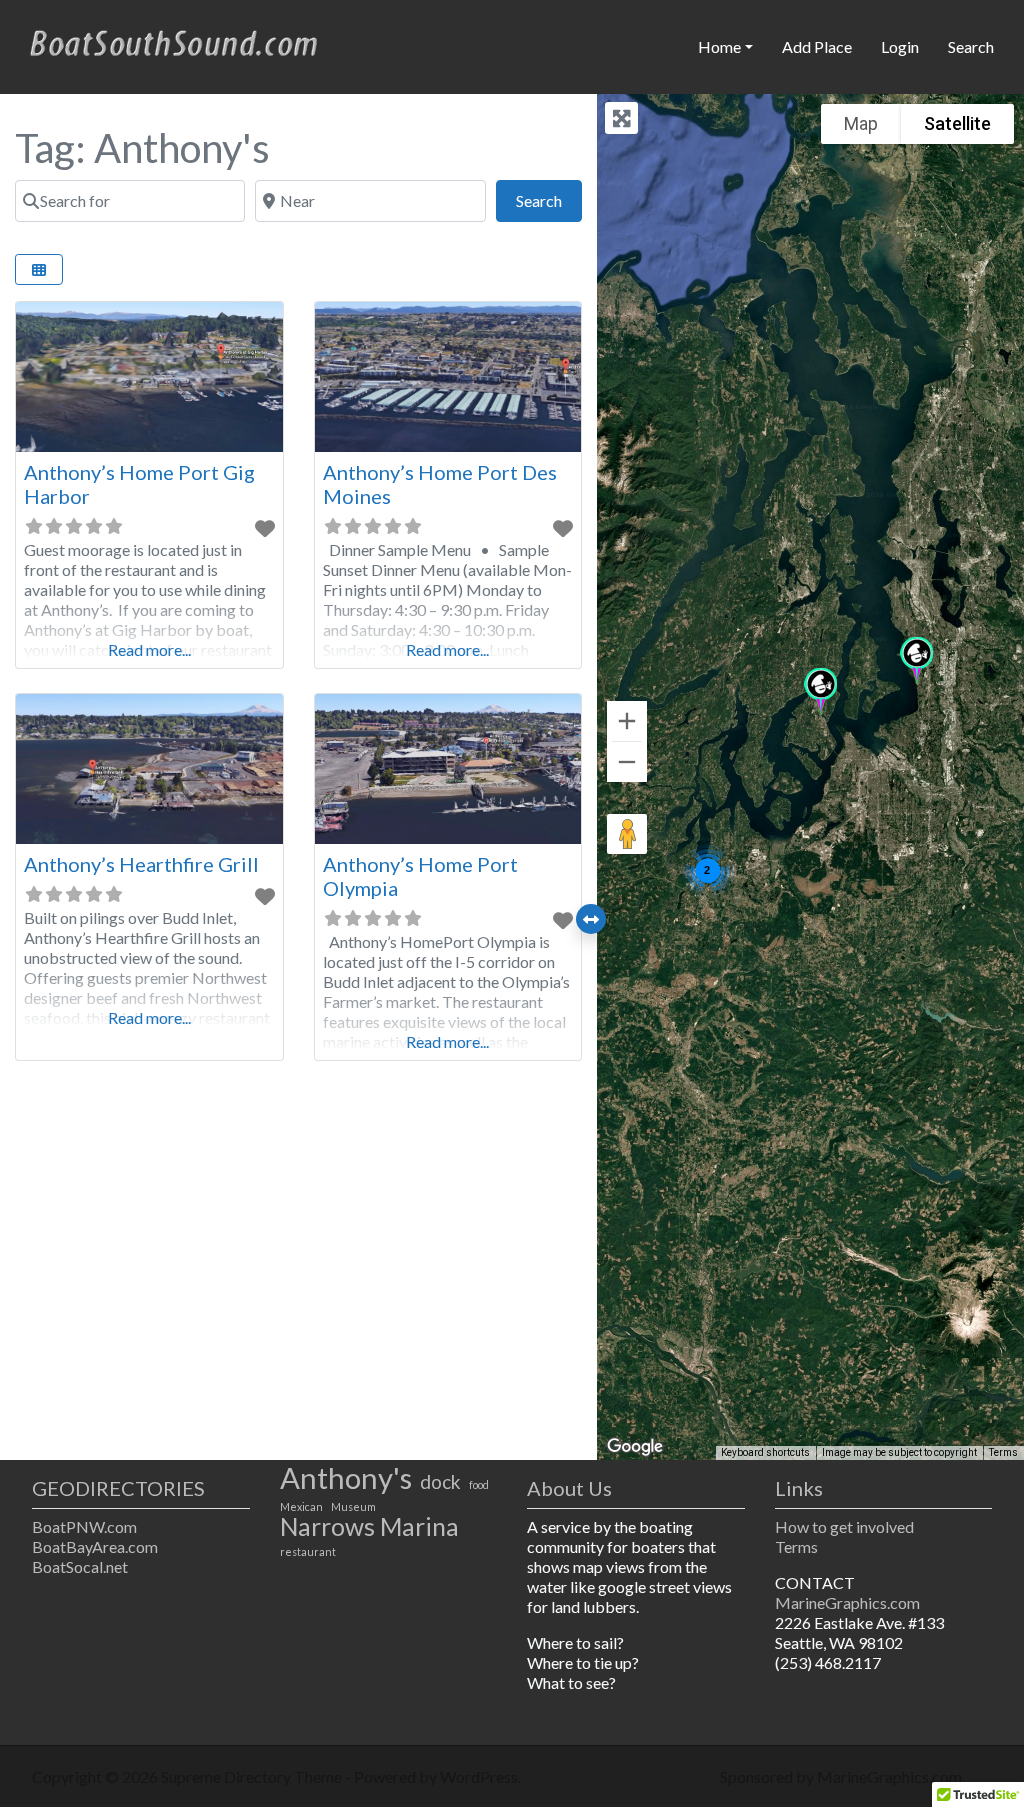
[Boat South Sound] (175, 44)
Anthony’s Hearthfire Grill (141, 864)
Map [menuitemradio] (861, 123)
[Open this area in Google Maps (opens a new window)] (635, 1447)
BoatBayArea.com (95, 1546)
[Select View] (39, 269)
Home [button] (719, 46)
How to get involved (844, 1526)
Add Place (817, 46)
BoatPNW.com (84, 1526)
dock (440, 1482)
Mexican (301, 1506)
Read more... (149, 649)
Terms (1003, 1452)
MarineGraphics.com (847, 1602)
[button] (916, 660)
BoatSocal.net (80, 1566)
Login (900, 46)
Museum (353, 1506)
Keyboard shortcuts (765, 1452)
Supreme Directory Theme (253, 1776)
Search (971, 46)
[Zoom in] (627, 721)
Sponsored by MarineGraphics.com (841, 1776)
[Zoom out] (627, 762)
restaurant (308, 1551)
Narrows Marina (369, 1527)
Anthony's (346, 1478)
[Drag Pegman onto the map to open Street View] (627, 834)
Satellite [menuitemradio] (957, 123)
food (479, 1484)
